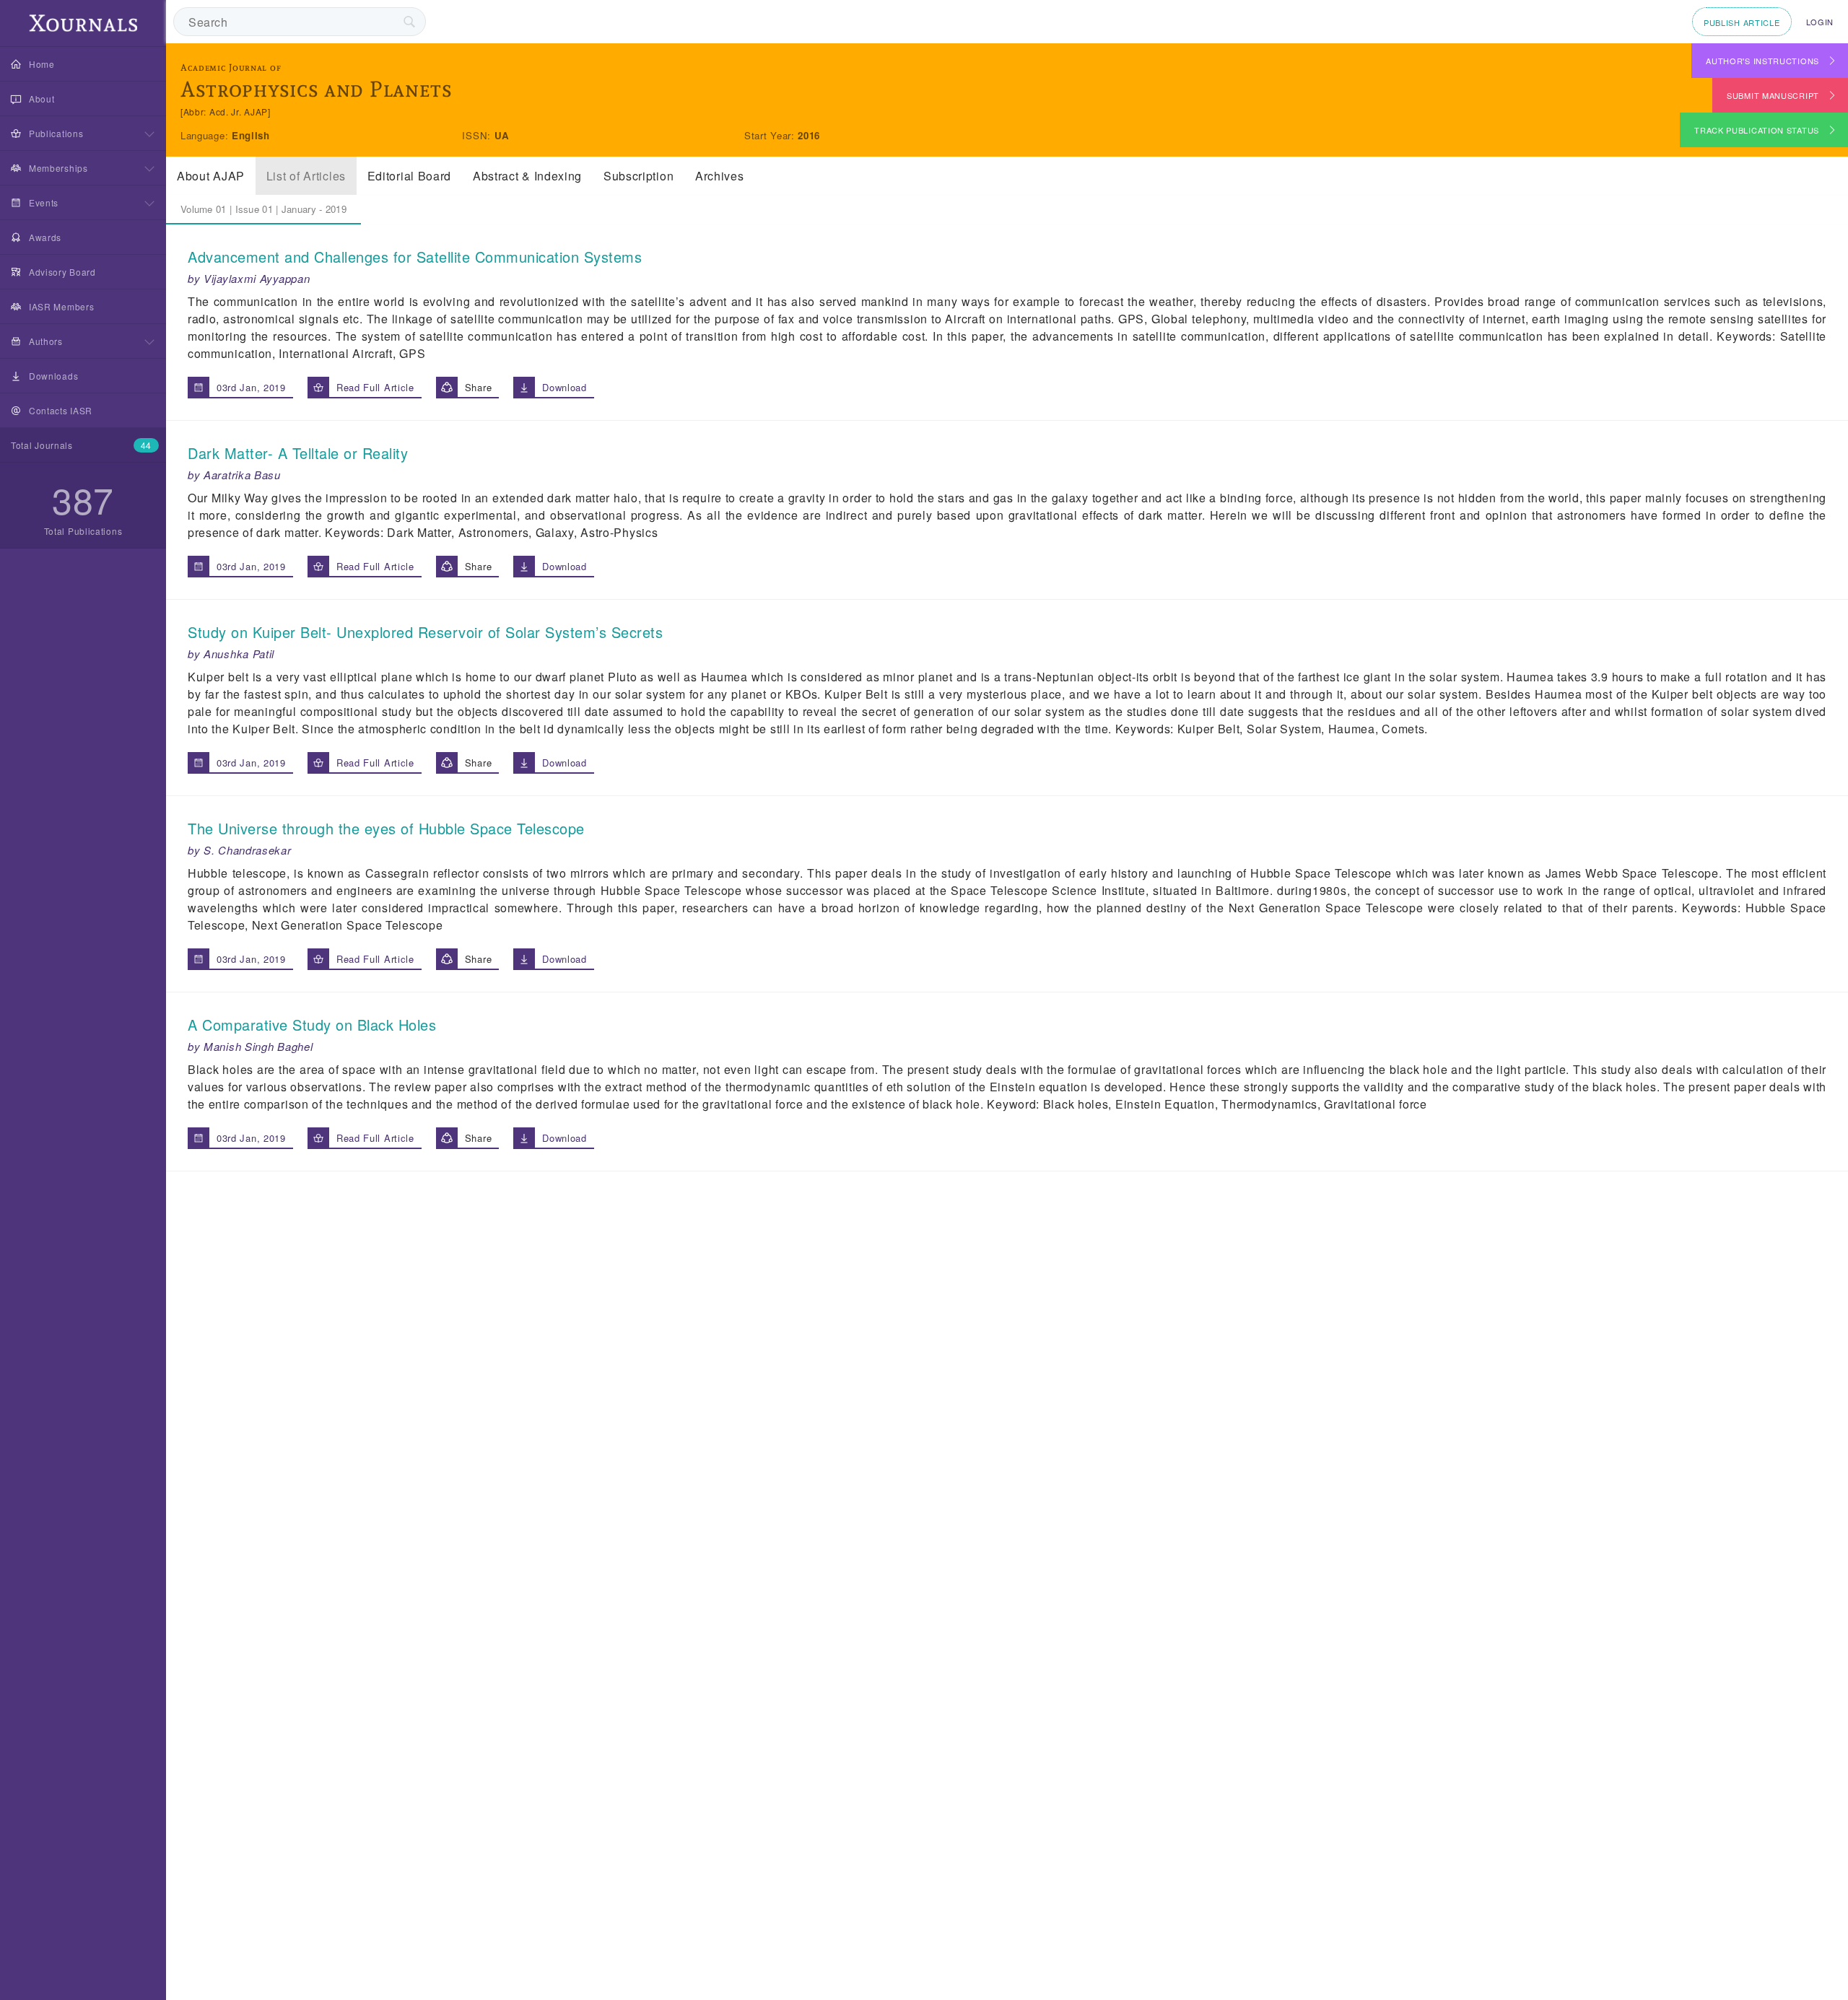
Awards (45, 237)
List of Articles (306, 176)
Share (479, 387)
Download (565, 387)
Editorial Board (410, 176)
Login (1820, 22)
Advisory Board (62, 272)
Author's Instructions (1762, 61)
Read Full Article (375, 387)
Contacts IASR (61, 410)
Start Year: (771, 135)
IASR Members (61, 306)
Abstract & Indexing (527, 176)
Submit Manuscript (1773, 95)
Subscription (638, 176)
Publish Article (1742, 22)
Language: (206, 135)
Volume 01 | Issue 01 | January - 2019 (263, 209)
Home (42, 64)
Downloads (53, 376)
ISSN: (478, 135)
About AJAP (211, 176)
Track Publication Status (1757, 130)
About (42, 99)
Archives (720, 176)
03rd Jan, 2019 (251, 387)
